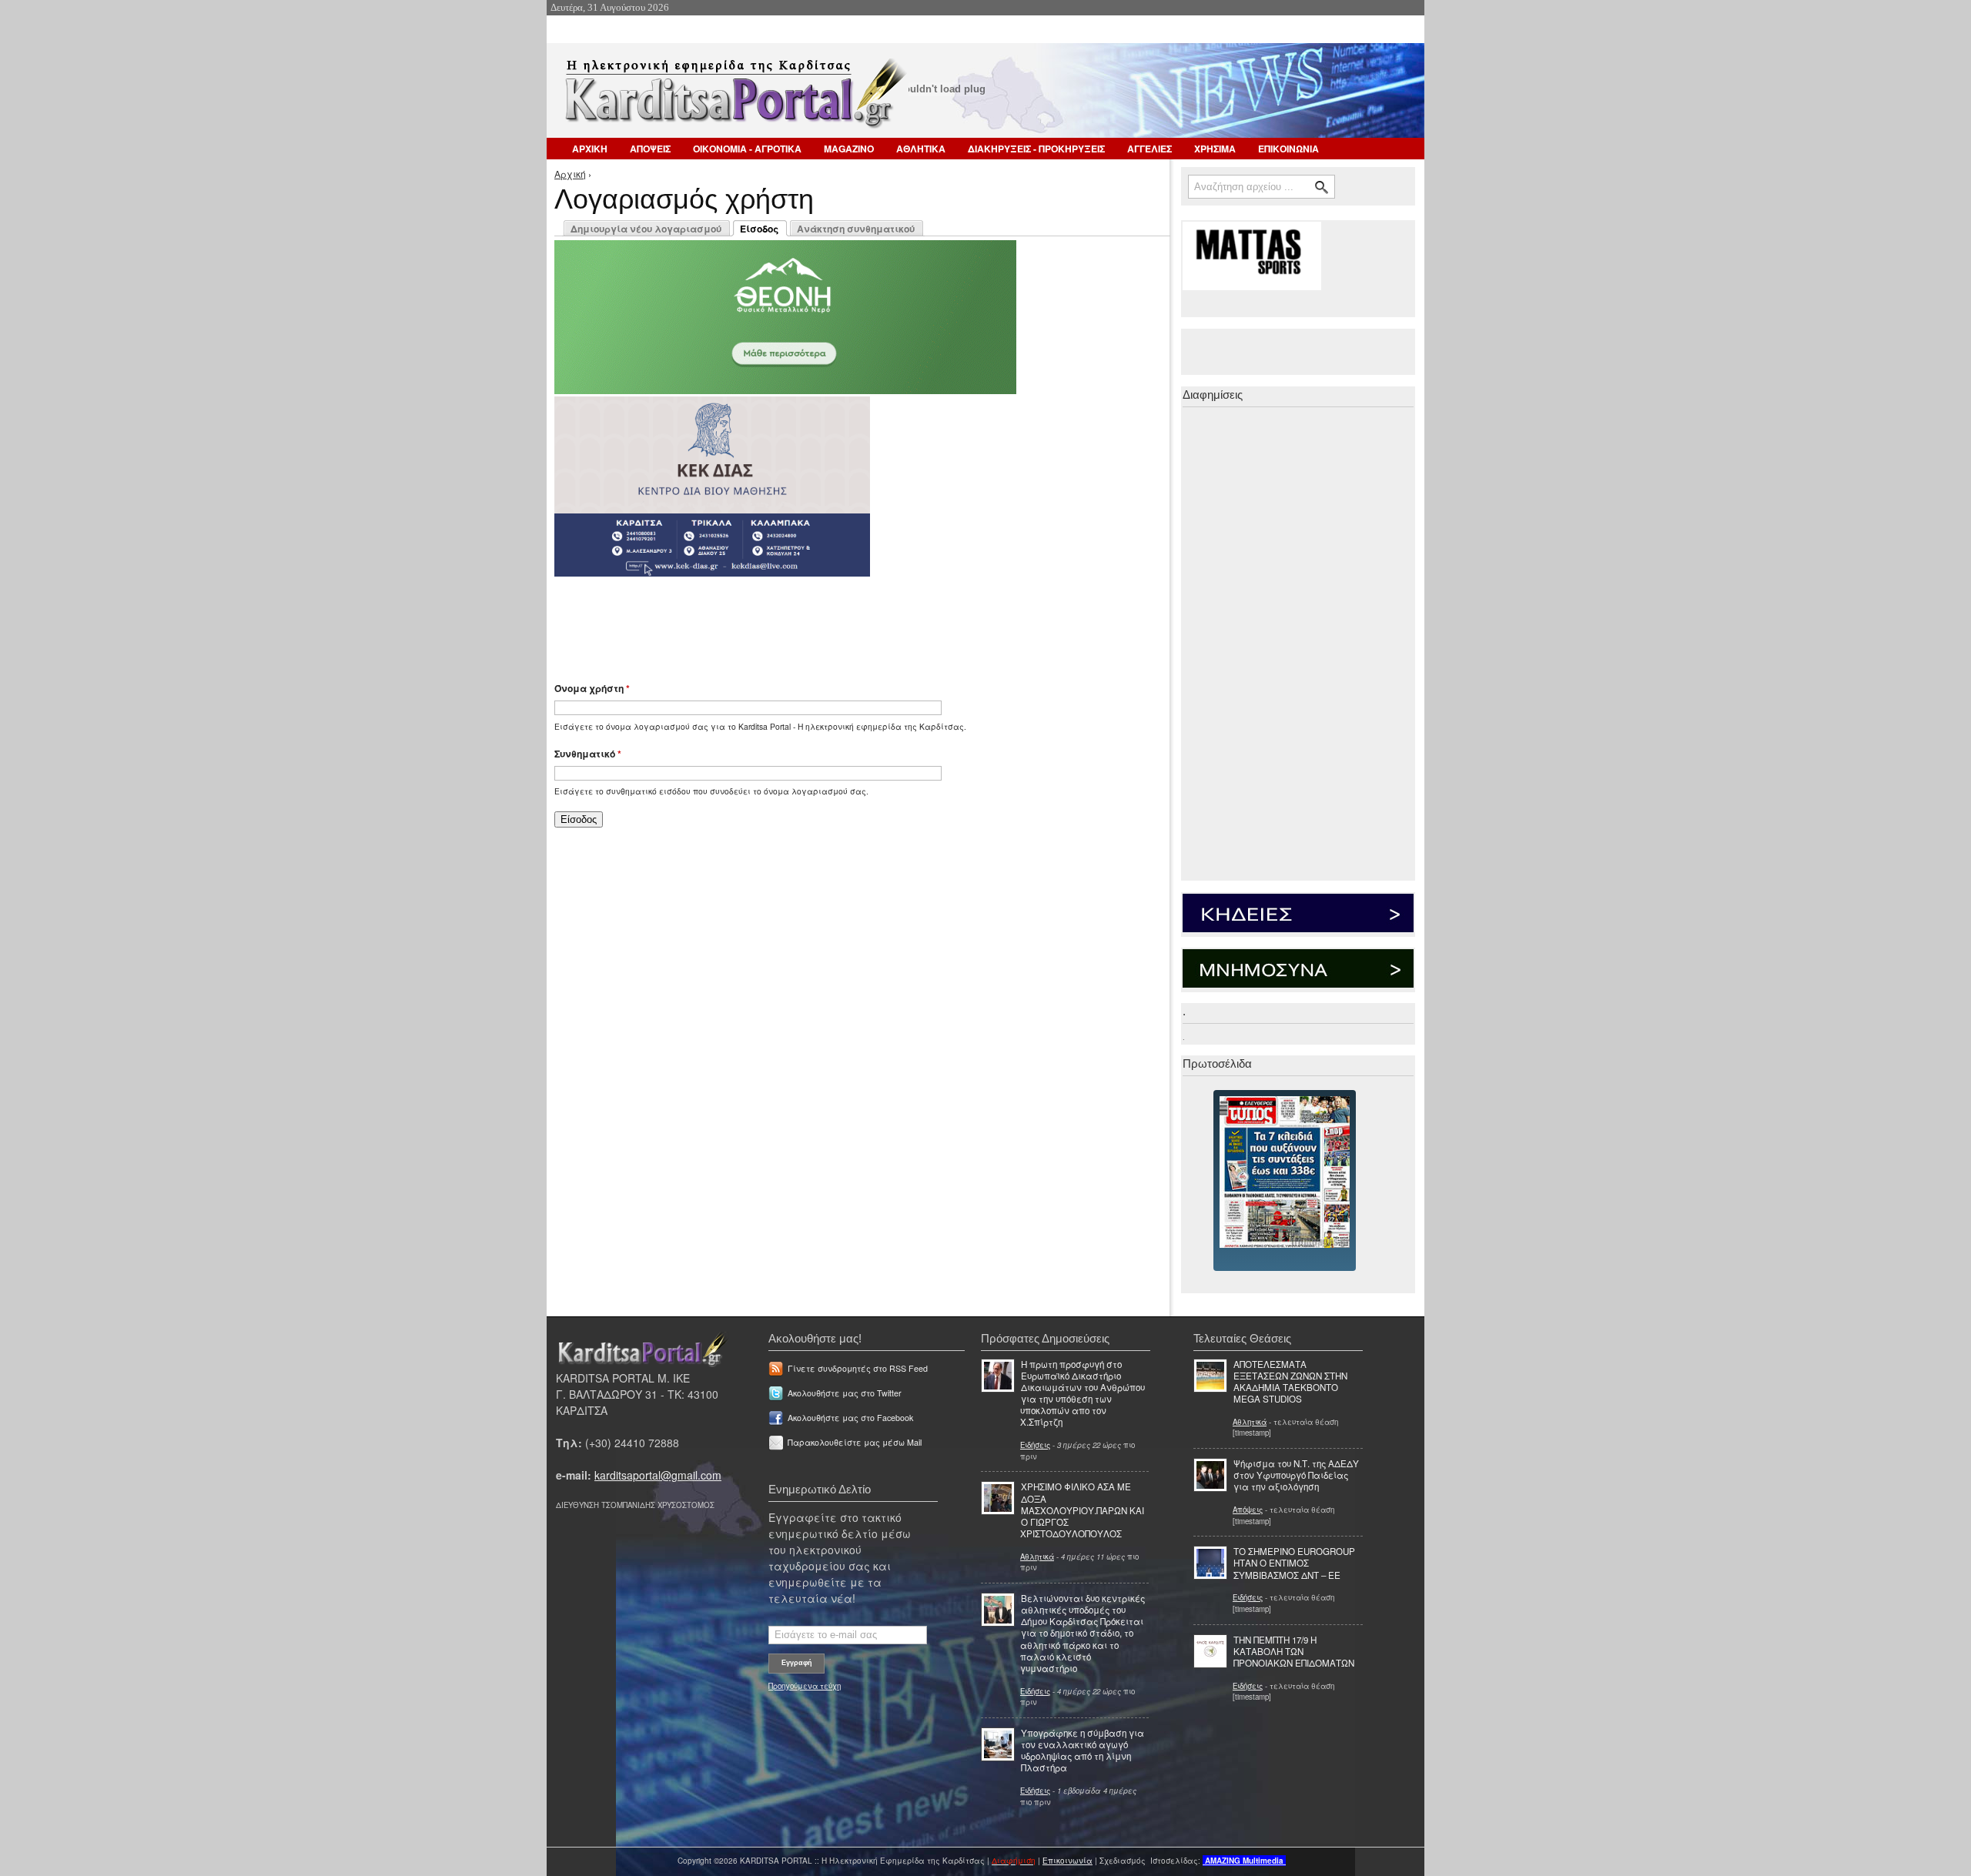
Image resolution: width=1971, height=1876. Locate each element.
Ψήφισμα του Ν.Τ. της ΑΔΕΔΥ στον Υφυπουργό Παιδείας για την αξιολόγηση (1296, 1475)
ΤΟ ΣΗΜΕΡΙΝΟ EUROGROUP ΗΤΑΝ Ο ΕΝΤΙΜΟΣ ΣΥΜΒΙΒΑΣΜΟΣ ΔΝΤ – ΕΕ (1294, 1563)
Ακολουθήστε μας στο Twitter (845, 1393)
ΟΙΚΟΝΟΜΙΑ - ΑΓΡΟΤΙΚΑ (747, 149)
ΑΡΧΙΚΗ (590, 149)
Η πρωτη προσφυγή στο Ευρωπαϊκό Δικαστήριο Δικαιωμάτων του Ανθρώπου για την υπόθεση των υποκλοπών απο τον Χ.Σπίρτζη (1083, 1393)
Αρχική (570, 174)
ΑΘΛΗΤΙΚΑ (921, 149)
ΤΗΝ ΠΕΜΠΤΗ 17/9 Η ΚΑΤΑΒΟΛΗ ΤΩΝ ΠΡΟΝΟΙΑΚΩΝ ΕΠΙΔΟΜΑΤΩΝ (1294, 1651)
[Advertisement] (828, 622)
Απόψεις (1248, 1510)
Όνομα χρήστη (592, 688)
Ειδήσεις (1035, 1445)
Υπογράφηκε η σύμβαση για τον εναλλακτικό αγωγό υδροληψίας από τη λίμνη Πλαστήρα (1083, 1751)
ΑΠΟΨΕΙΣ (650, 149)
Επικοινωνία (1067, 1861)
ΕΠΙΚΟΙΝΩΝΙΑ (1288, 149)
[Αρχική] (734, 98)
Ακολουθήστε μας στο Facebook (850, 1418)
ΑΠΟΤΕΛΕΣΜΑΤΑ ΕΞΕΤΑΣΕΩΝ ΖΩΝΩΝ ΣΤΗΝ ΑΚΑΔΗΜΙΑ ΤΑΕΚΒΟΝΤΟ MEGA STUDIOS (1290, 1382)
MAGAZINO (849, 149)
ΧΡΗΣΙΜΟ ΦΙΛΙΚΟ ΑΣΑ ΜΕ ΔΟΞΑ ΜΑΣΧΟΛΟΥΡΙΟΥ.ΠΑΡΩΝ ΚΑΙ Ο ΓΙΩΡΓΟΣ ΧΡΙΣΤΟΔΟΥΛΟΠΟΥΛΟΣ (1082, 1510)
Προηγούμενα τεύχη (805, 1686)
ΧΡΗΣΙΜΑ (1215, 149)
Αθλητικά (1037, 1557)
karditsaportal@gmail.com (658, 1475)
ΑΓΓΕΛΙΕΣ (1149, 149)
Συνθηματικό (588, 754)
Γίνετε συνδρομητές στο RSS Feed (858, 1368)
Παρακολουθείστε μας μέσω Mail (855, 1442)
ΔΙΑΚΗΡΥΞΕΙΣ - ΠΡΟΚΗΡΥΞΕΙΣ (1036, 149)
